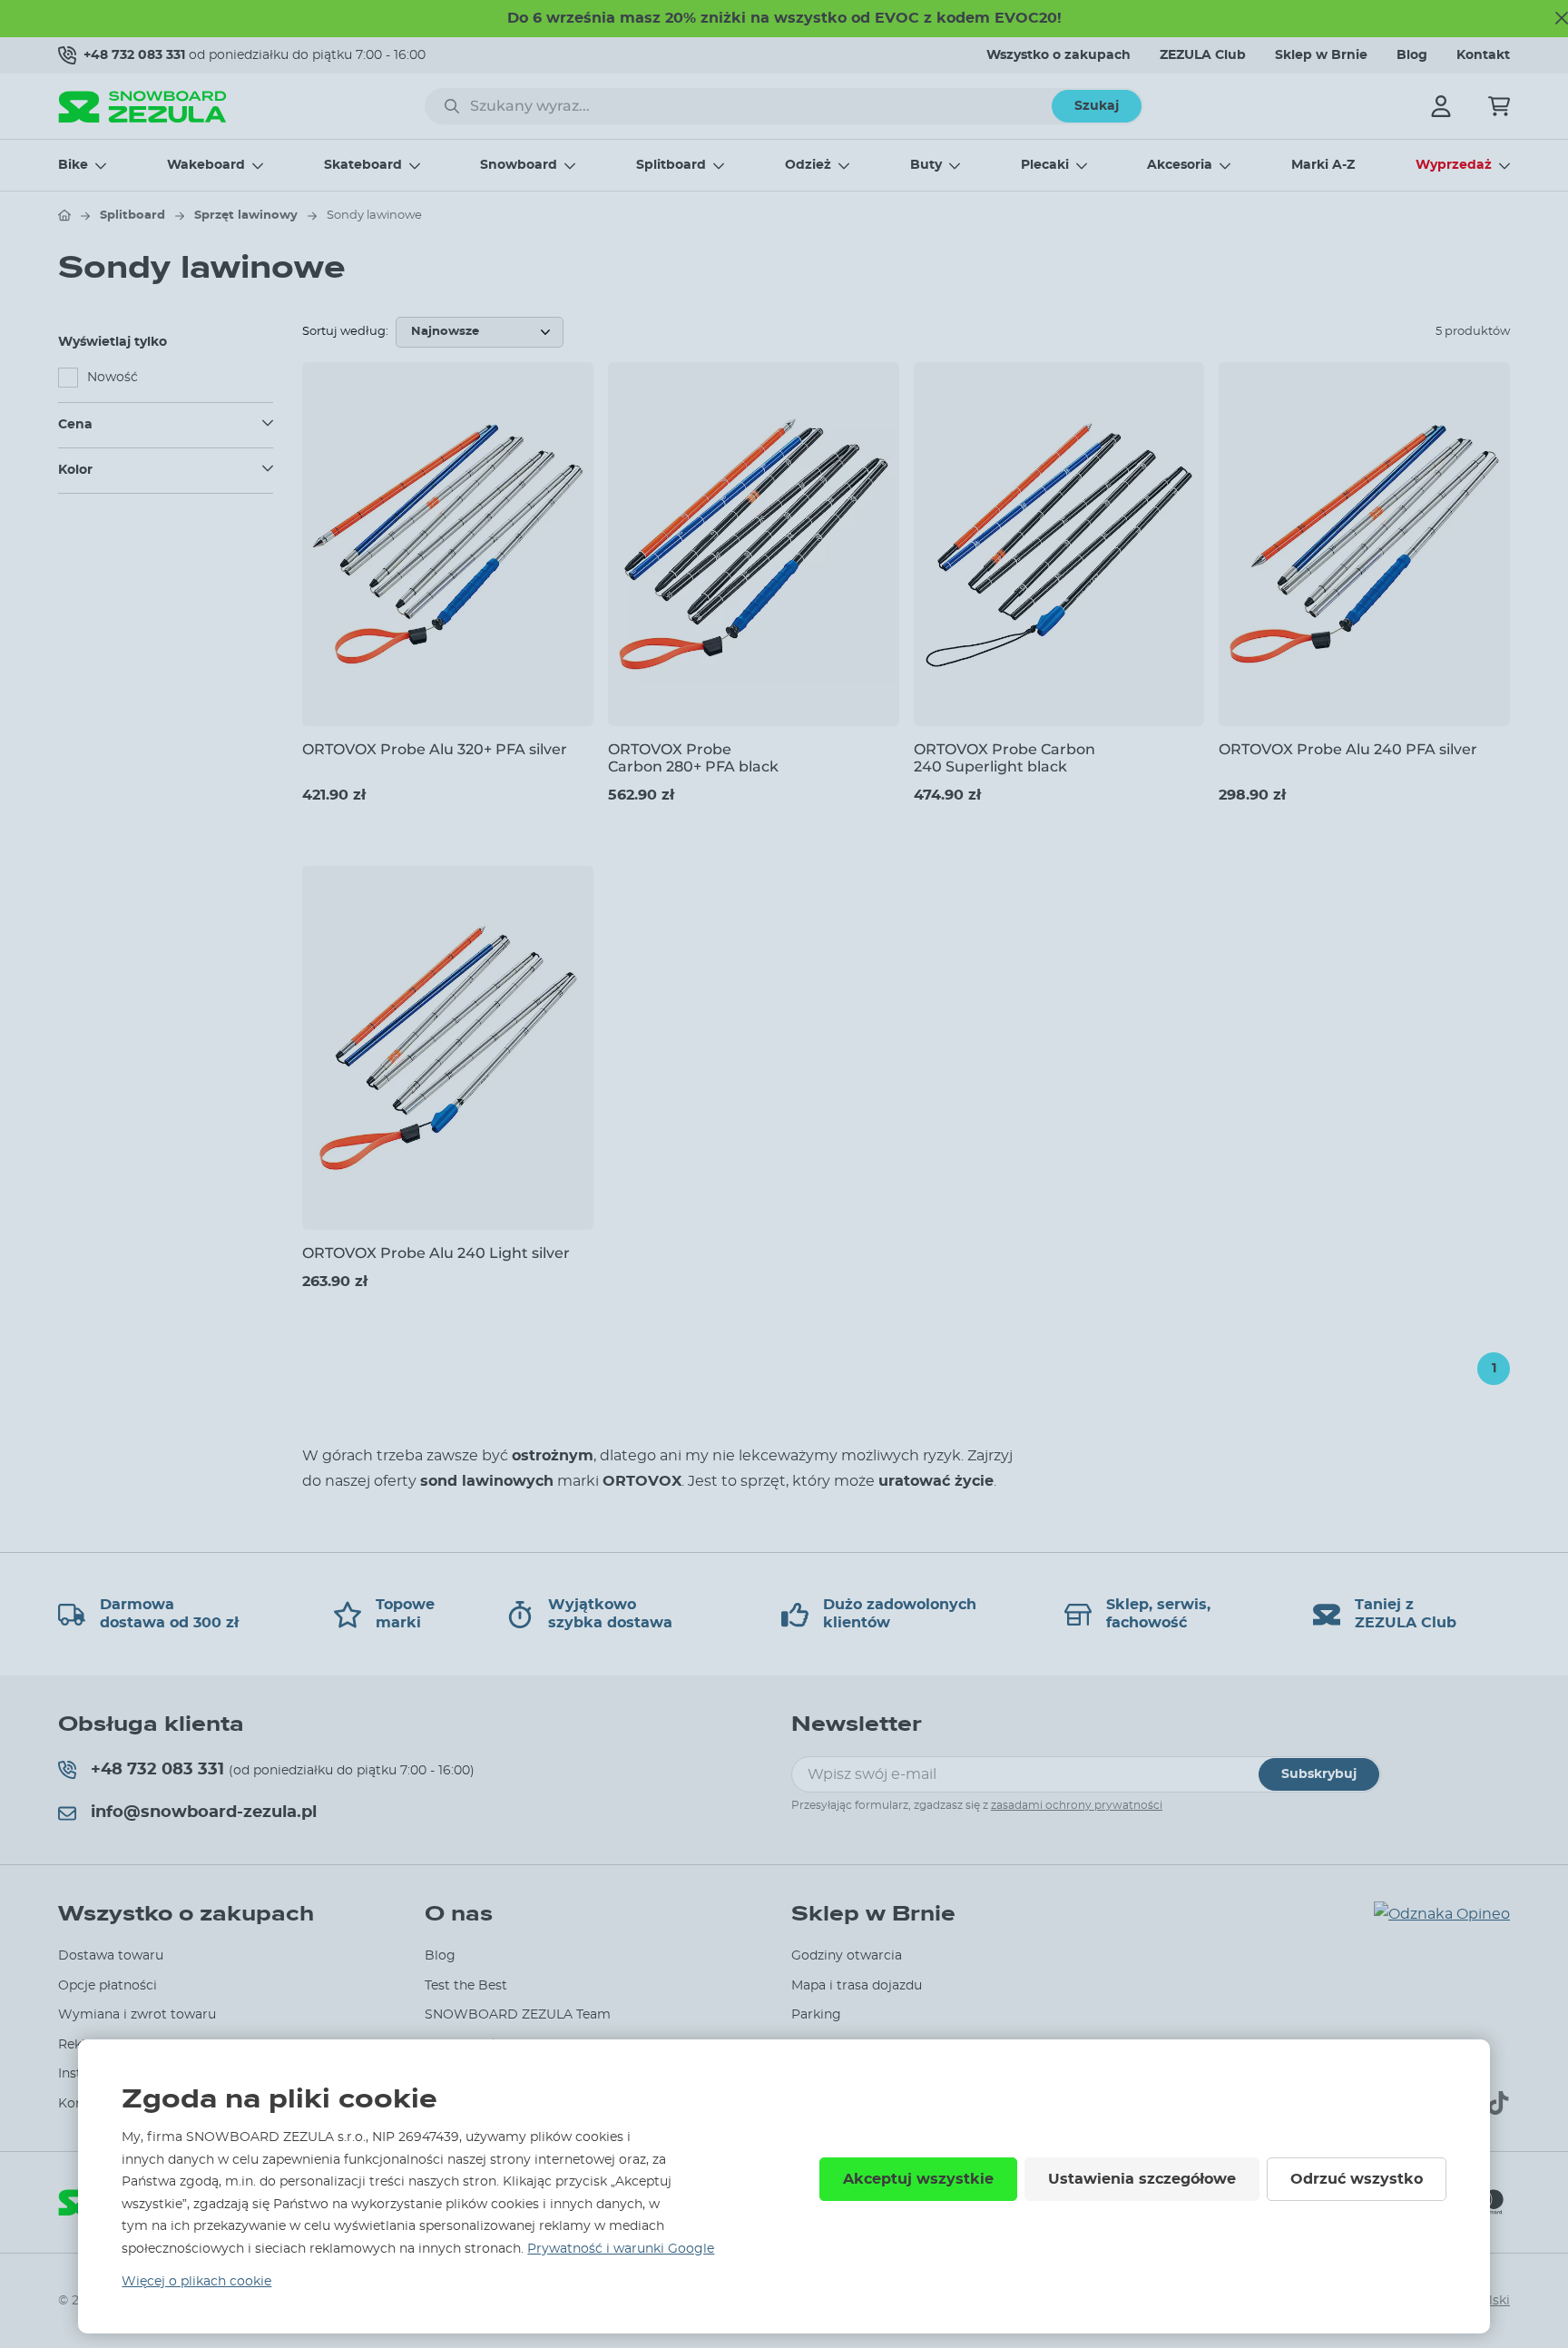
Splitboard (671, 165)
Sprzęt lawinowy (246, 216)
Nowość (113, 378)
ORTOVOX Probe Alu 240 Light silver (436, 1253)
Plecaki (1045, 165)
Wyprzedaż (1454, 165)
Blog (1412, 55)
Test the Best (466, 1986)
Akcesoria (1180, 165)
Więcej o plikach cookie (196, 2282)
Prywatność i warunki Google (621, 2249)
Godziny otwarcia (847, 1956)
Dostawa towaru (111, 1956)
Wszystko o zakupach (1058, 55)
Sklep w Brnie (1321, 55)
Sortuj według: (345, 332)
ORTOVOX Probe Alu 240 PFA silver (1348, 749)
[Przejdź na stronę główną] (64, 215)
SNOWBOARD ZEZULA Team (518, 2015)
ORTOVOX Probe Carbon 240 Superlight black (1004, 758)
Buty (926, 165)
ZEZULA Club (1203, 55)
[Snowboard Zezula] (142, 107)
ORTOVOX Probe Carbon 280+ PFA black (693, 758)
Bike (73, 165)
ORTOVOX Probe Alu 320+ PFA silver (435, 749)
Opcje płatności (108, 1986)
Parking (816, 2015)
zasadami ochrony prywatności (1077, 1805)
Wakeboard (206, 165)
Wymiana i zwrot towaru (137, 2015)
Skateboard (363, 165)
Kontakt (1483, 55)
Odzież (808, 165)
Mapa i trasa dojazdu (857, 1986)
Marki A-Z (1323, 165)
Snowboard (519, 165)
